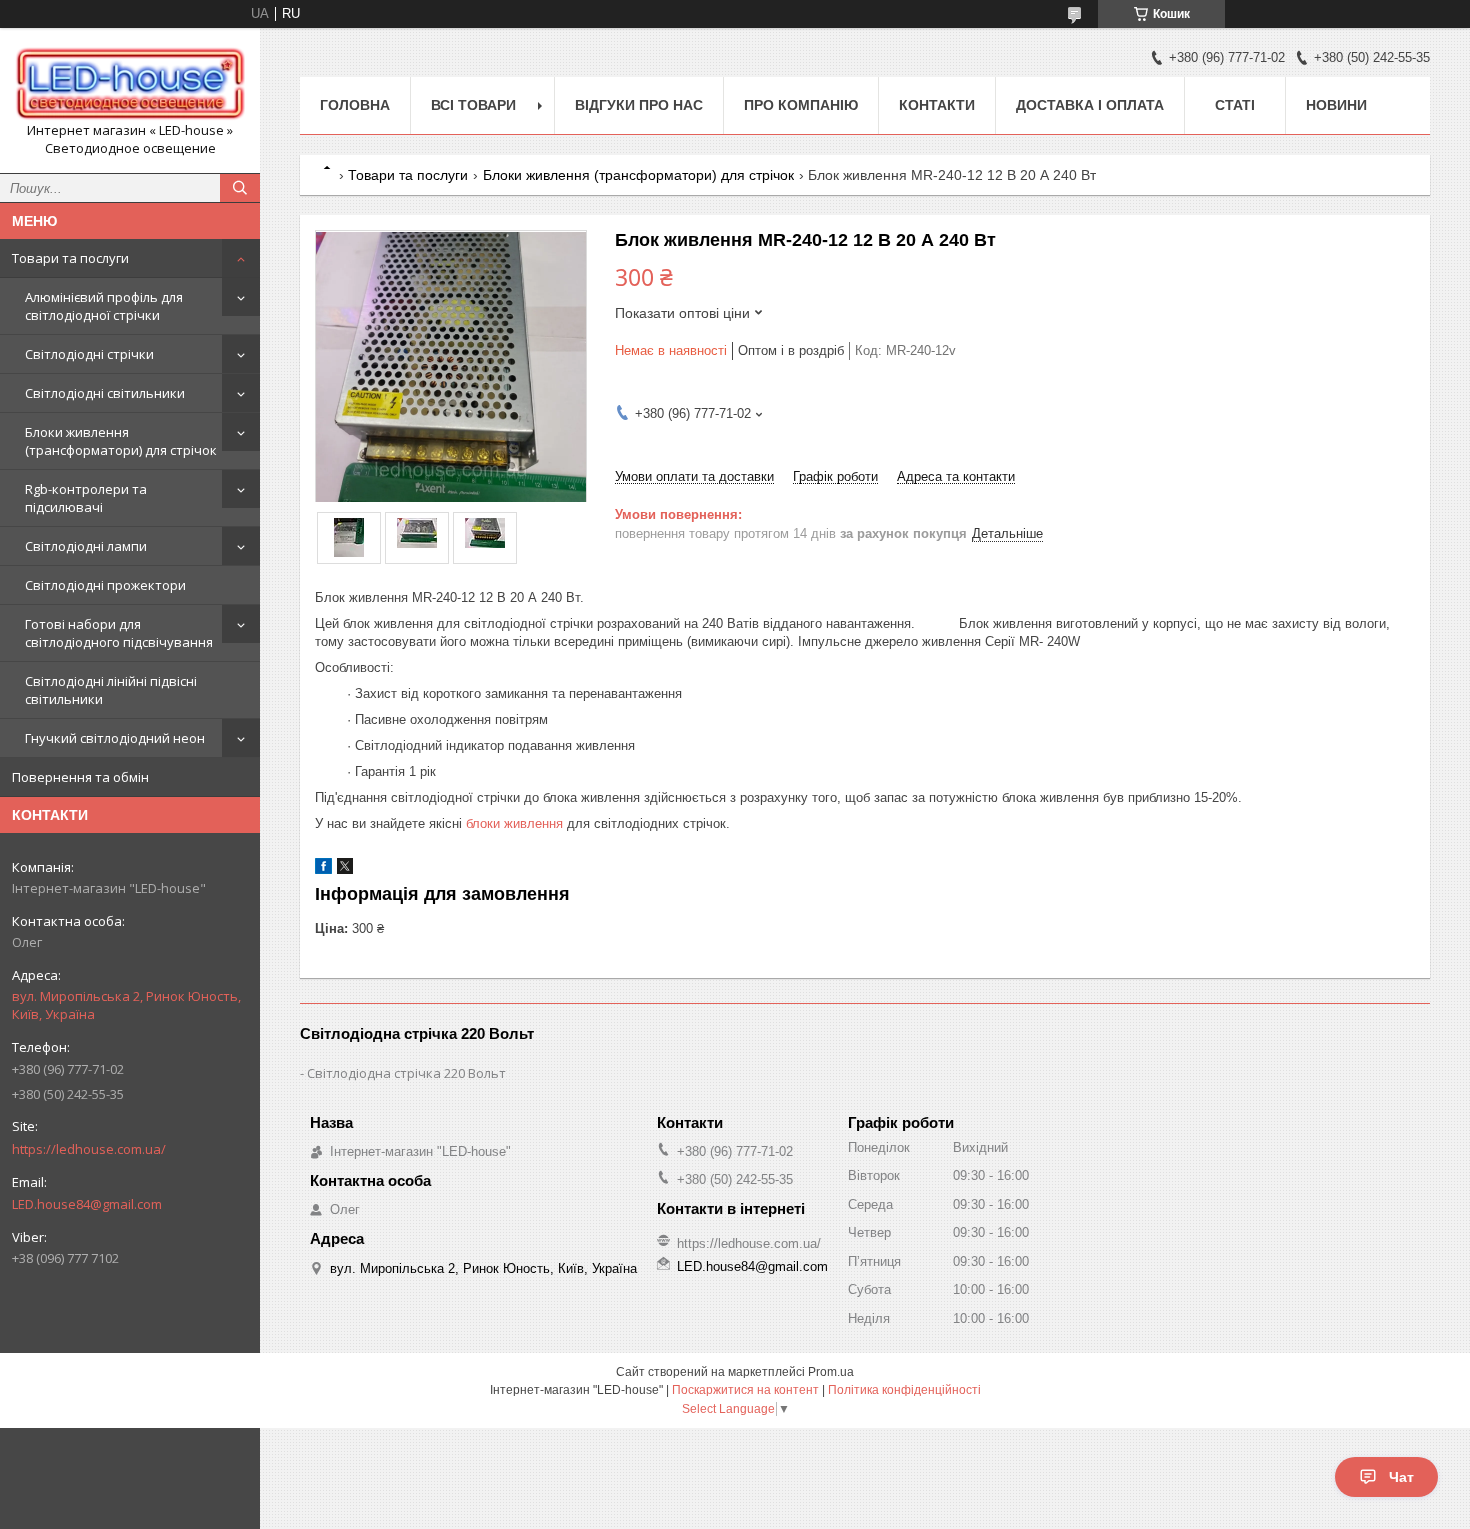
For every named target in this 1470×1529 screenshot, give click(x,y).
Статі (1235, 105)
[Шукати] (240, 188)
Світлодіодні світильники (105, 393)
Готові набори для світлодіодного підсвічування (119, 633)
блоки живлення (514, 823)
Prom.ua (831, 1372)
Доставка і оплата (1090, 105)
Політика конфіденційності (904, 1390)
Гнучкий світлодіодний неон (115, 738)
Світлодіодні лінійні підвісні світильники (111, 690)
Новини (1336, 105)
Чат (1401, 1477)
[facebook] (323, 869)
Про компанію (801, 105)
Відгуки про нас (639, 105)
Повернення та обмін (80, 777)
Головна (355, 105)
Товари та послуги (70, 258)
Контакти (937, 105)
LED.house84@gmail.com (87, 1204)
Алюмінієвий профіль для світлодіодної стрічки (104, 306)
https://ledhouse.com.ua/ (89, 1149)
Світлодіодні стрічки (89, 354)
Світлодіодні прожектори (105, 585)
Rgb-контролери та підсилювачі (86, 498)
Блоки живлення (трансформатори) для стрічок (121, 441)
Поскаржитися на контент (745, 1390)
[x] (345, 869)
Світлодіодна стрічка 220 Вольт (406, 1073)
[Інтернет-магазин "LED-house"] (130, 82)
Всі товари (473, 105)
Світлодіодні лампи (86, 546)
